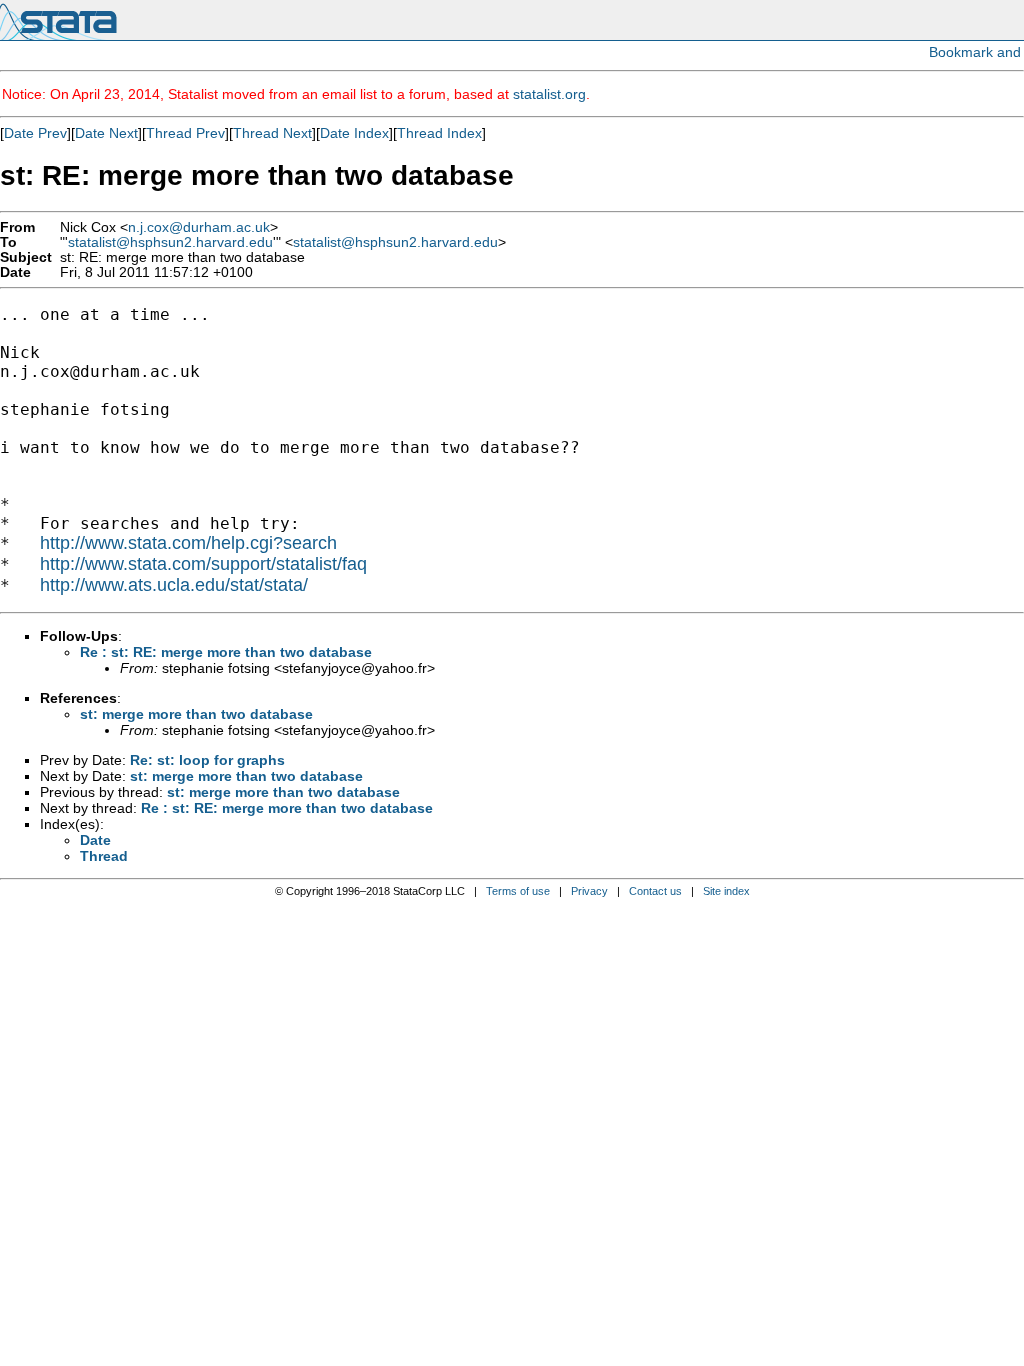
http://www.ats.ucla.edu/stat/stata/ (174, 585)
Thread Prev (185, 133)
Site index (726, 891)
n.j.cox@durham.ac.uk (199, 227)
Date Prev (35, 133)
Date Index (354, 133)
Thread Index (439, 133)
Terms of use (518, 891)
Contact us (655, 891)
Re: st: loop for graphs (207, 760)
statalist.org (549, 94)
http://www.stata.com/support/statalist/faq (203, 564)
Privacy (589, 891)
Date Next (106, 133)
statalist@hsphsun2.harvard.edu (170, 242)
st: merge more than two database (196, 714)
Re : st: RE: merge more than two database (226, 652)
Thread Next (272, 133)
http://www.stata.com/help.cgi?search (188, 543)
